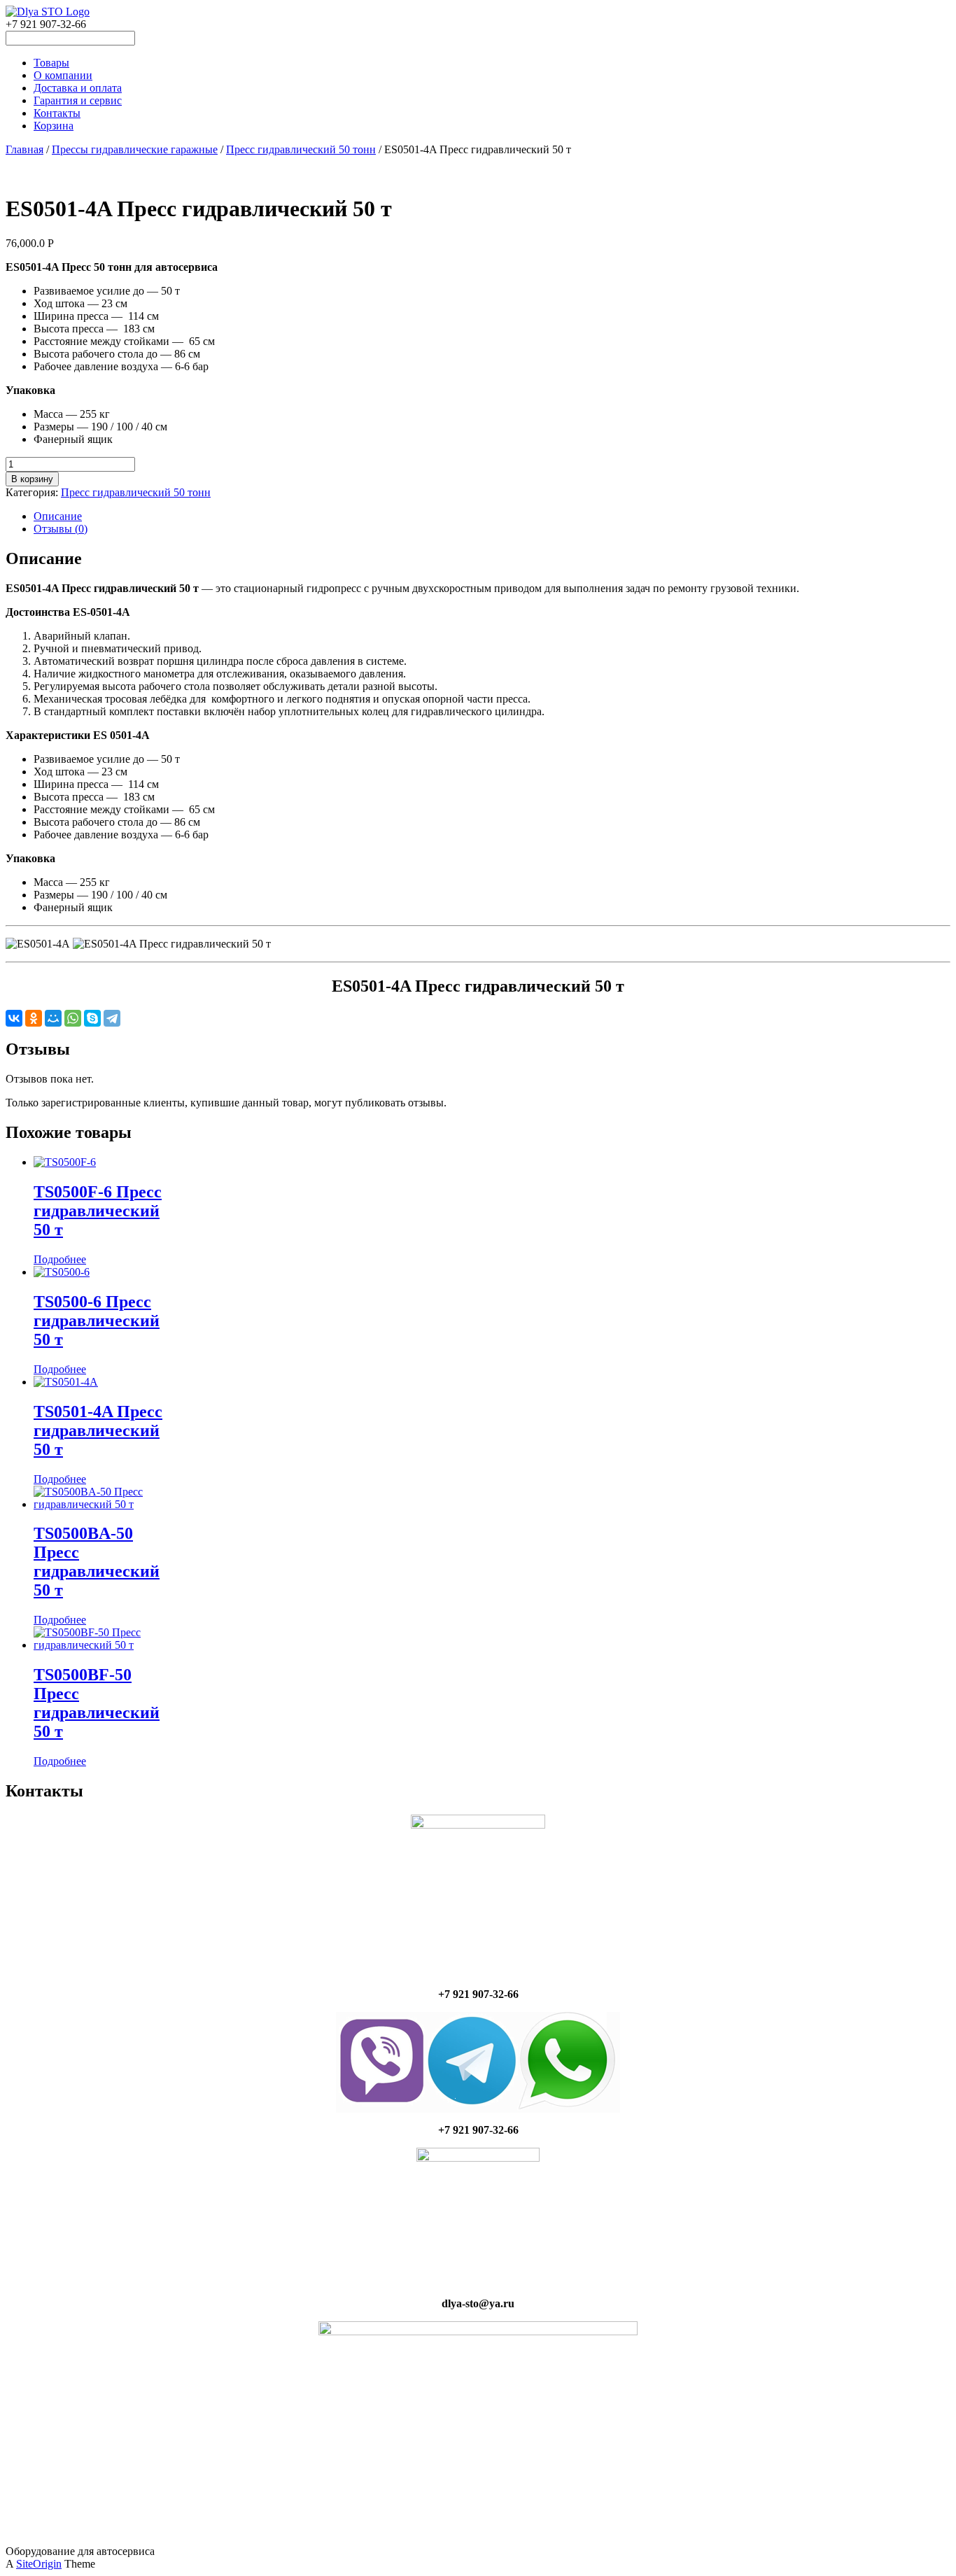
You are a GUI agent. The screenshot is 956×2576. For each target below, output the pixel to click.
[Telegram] (112, 1018)
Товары (51, 63)
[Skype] (92, 1018)
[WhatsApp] (73, 1018)
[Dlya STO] (48, 12)
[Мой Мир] (53, 1018)
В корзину (32, 479)
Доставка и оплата (78, 88)
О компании (63, 75)
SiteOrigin (39, 2564)
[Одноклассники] (34, 1018)
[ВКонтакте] (14, 1018)
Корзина (54, 126)
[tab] (492, 516)
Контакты (57, 113)
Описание (58, 516)
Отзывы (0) (61, 529)
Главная (24, 149)
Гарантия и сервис (78, 100)
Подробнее (60, 1259)
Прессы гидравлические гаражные (135, 149)
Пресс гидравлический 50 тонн (301, 149)
